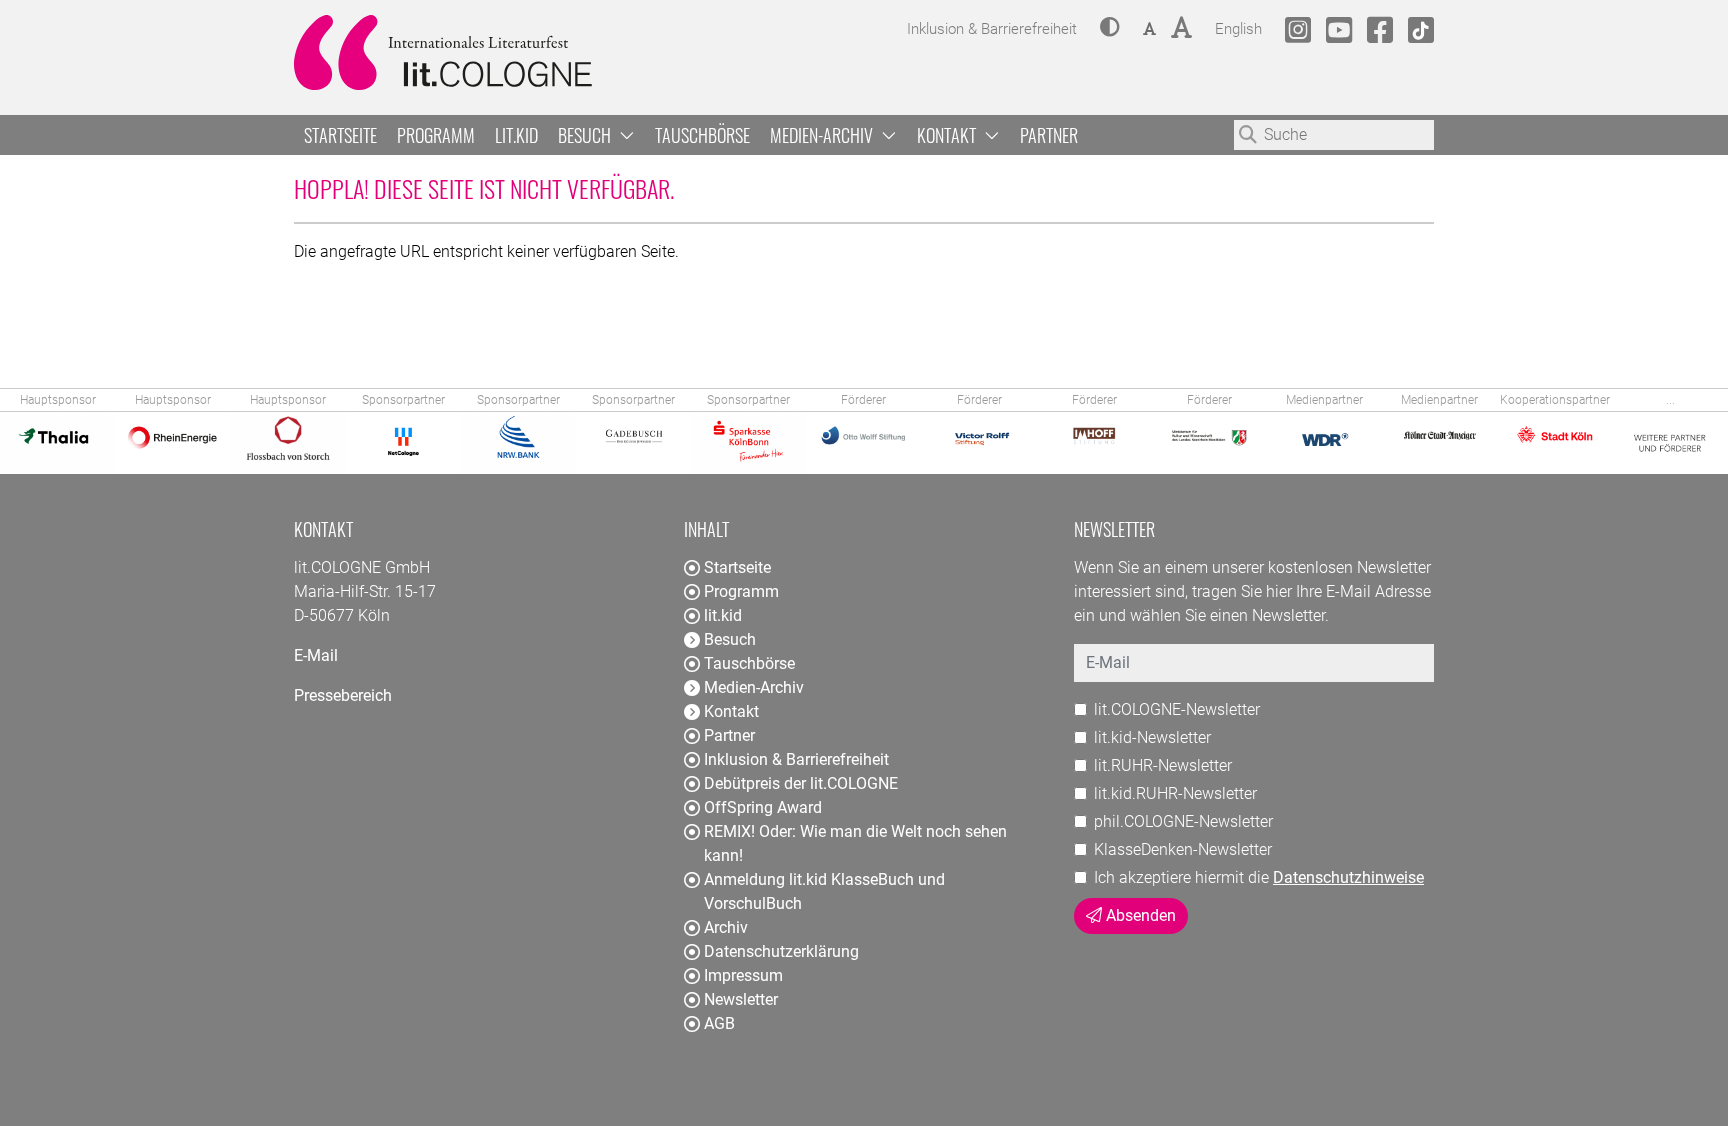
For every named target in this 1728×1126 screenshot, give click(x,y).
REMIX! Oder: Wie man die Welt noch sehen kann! (855, 843)
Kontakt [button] (948, 135)
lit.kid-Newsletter (1152, 737)
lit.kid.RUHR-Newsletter (1175, 793)
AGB (719, 1023)
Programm (436, 135)
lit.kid (516, 135)
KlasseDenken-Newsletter (1183, 849)
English (1238, 28)
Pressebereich (343, 695)
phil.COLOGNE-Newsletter (1183, 821)
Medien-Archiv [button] (823, 135)
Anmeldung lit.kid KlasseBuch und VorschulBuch (824, 891)
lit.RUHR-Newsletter (1163, 765)
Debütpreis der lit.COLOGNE (801, 783)
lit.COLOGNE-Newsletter (1177, 709)
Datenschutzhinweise (1348, 877)
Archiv (726, 927)
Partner (1049, 135)
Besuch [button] (586, 135)
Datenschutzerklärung (781, 951)
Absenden (1139, 915)
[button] (1110, 29)
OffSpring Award (763, 807)
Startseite (340, 135)
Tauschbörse (702, 135)
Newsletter (741, 999)
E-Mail (316, 655)
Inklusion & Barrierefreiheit (796, 759)
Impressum (743, 975)
